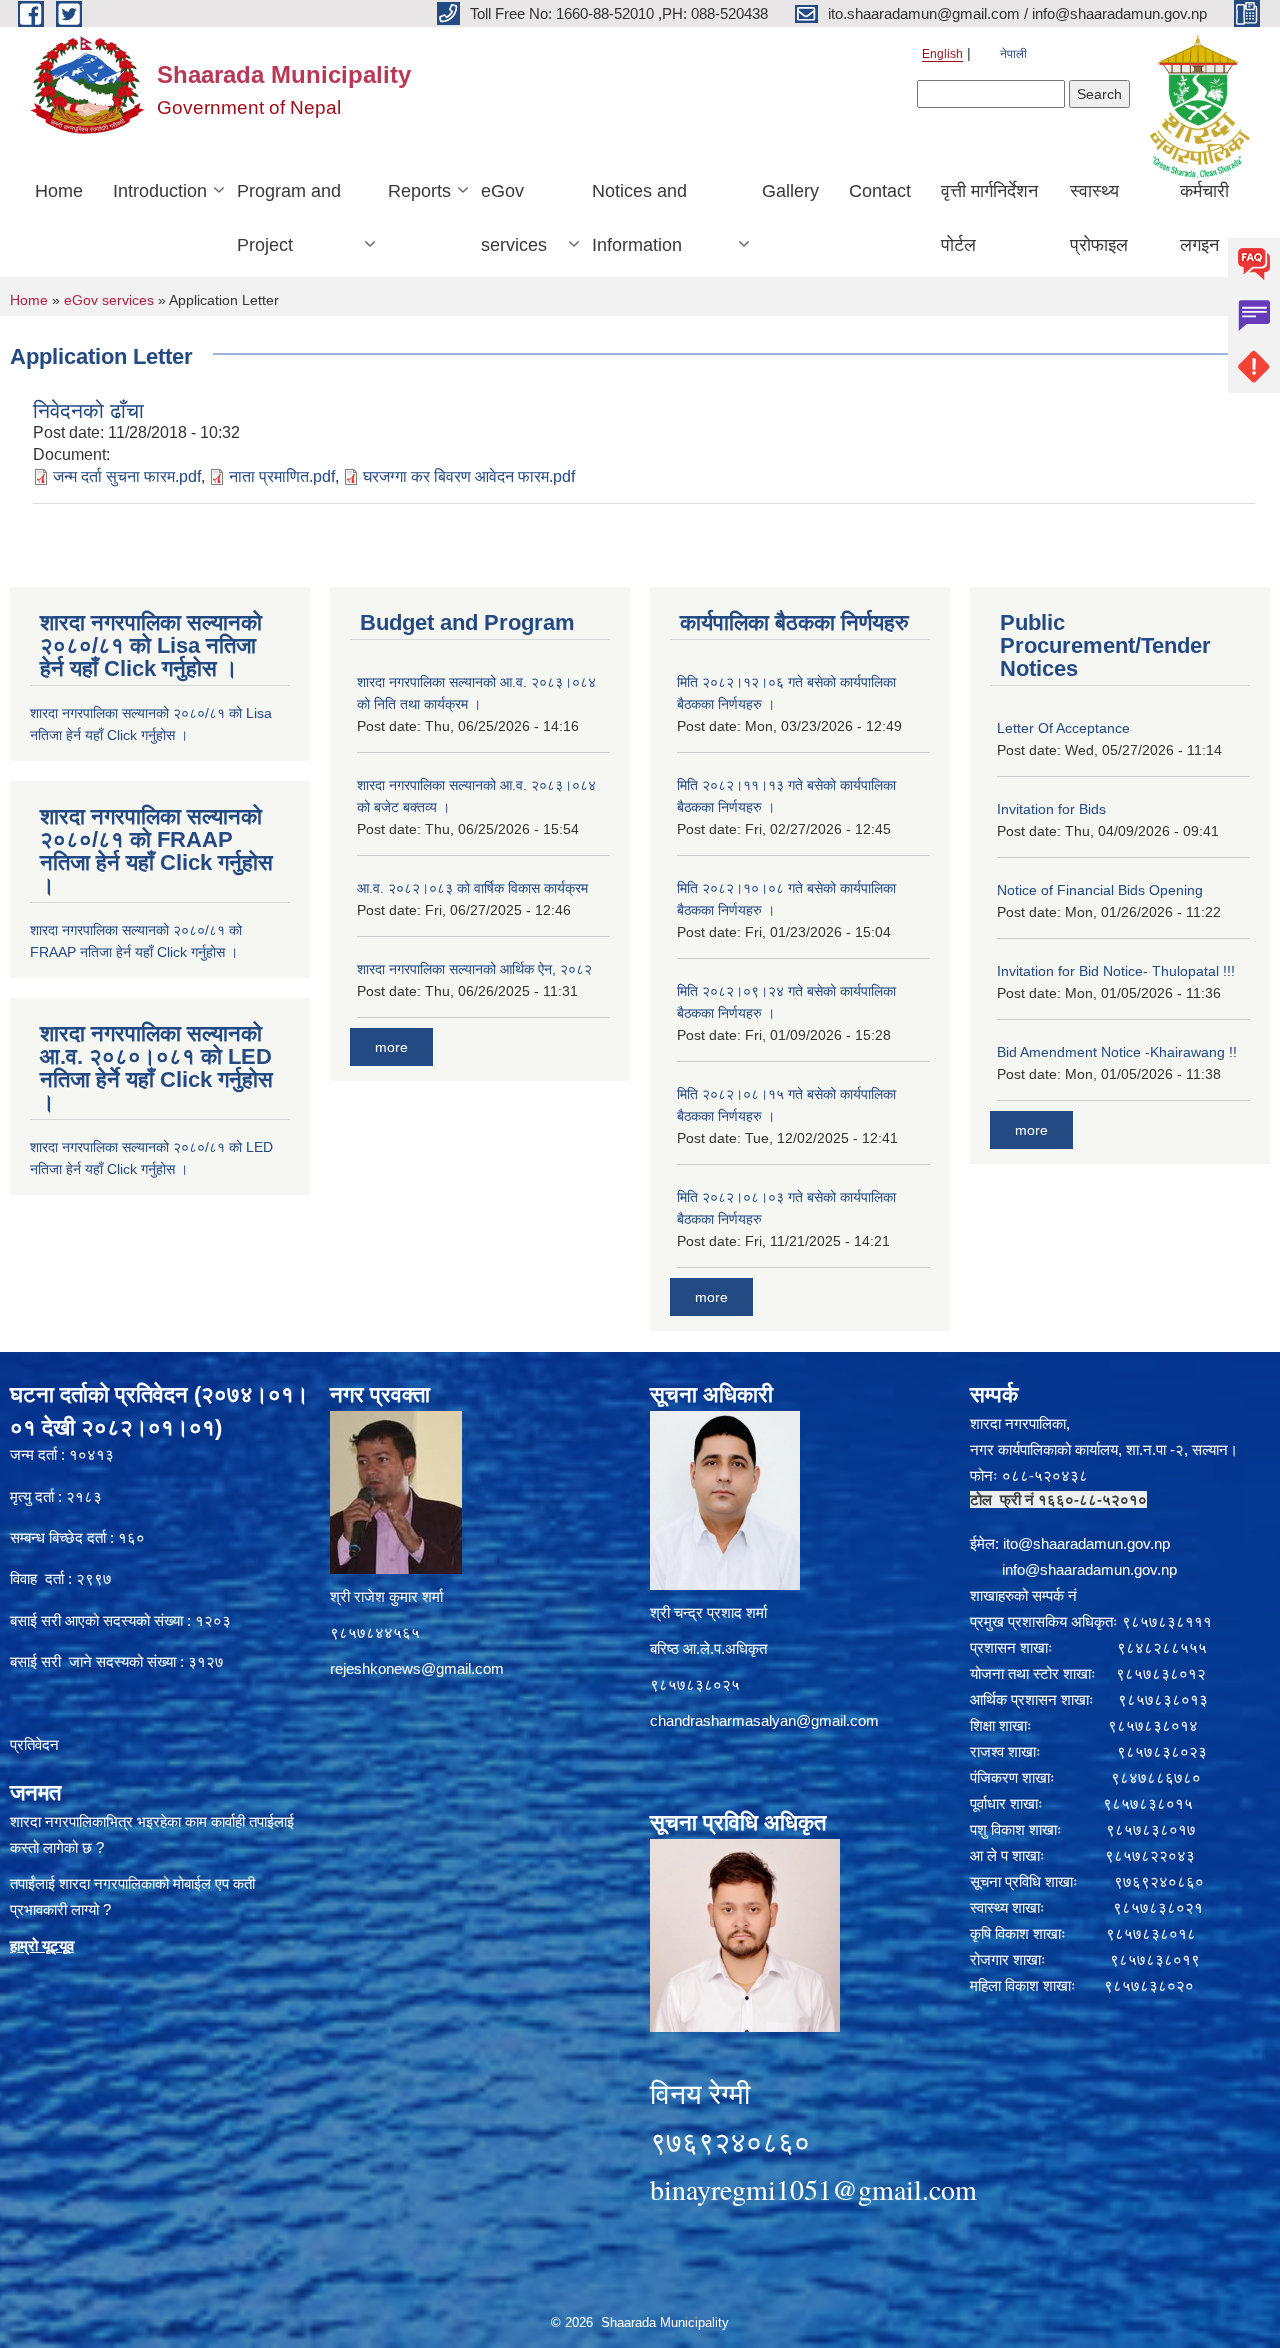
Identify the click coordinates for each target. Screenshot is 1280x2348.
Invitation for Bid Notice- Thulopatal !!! (1116, 971)
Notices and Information (639, 218)
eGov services (514, 218)
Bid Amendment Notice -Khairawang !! (1117, 1052)
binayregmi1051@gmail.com (813, 2189)
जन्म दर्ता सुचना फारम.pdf (127, 476)
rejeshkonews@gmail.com (417, 1668)
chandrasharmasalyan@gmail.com (764, 1720)
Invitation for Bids (1051, 809)
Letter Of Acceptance (1063, 728)
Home (59, 191)
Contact (880, 191)
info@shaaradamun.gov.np (1089, 1569)
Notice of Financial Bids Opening (1100, 890)
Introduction (160, 191)
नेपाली (1013, 54)
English (942, 54)
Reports (419, 191)
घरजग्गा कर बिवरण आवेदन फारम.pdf (469, 476)
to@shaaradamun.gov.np (1088, 1543)
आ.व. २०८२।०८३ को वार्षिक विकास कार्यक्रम (472, 888)
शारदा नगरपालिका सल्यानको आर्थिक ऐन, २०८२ (474, 969)
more (391, 1047)
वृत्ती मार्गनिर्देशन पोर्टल (989, 218)
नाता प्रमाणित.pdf (282, 476)
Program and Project (289, 218)
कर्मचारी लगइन (1204, 218)
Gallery (790, 191)
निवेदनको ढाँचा (88, 410)
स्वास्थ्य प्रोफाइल (1099, 218)
